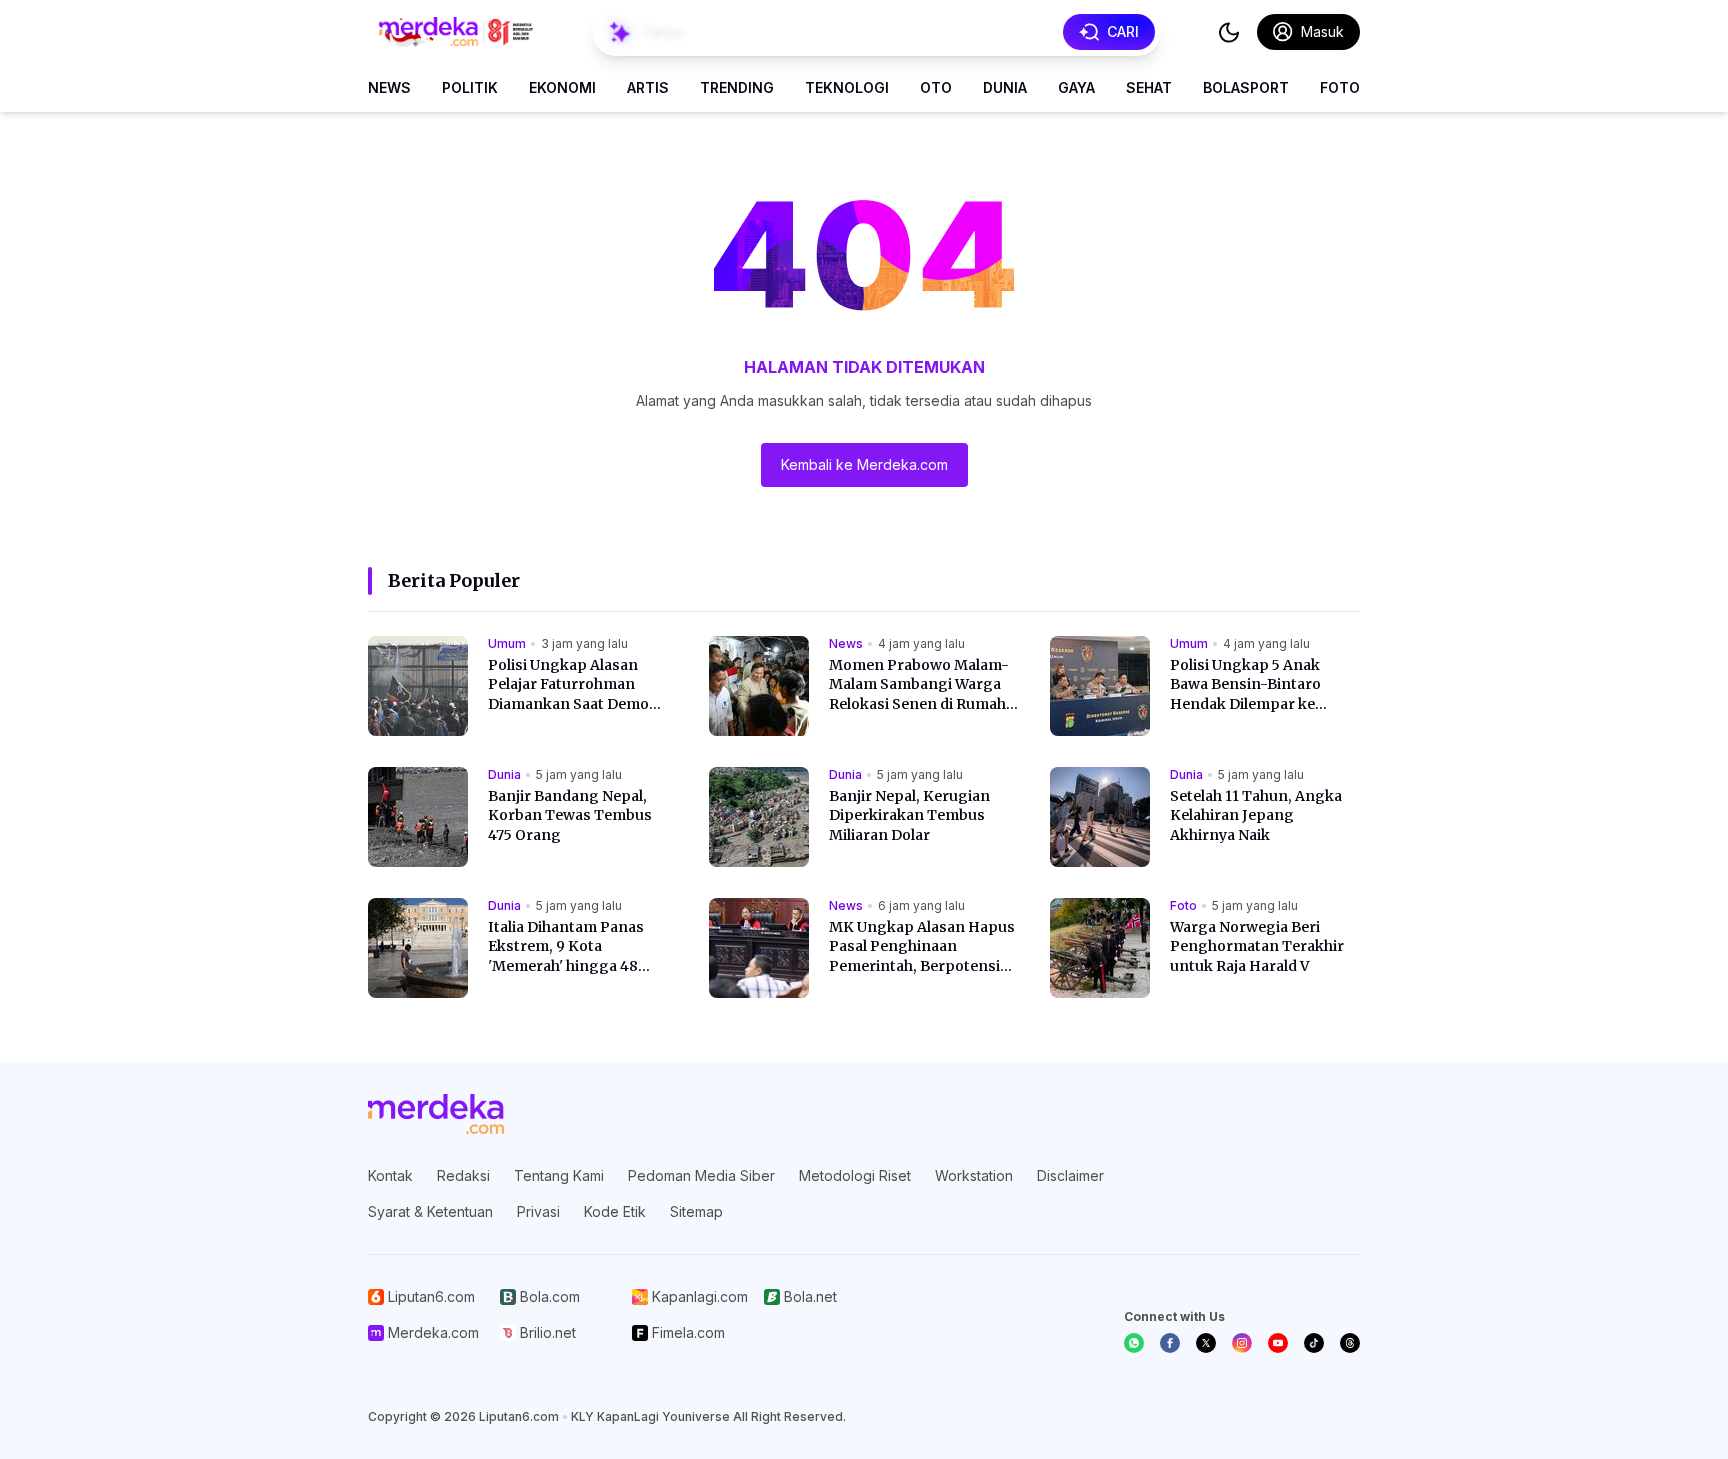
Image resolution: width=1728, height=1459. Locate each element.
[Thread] (1350, 1343)
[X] (1206, 1343)
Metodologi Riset (855, 1175)
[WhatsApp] (1134, 1343)
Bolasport (1246, 87)
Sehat (1149, 87)
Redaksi (463, 1175)
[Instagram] (1242, 1343)
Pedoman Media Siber (701, 1175)
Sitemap (696, 1211)
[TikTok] (1314, 1343)
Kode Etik (615, 1211)
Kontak (390, 1175)
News (389, 87)
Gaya (1076, 87)
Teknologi (847, 87)
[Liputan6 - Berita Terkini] (436, 1114)
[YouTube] (1278, 1343)
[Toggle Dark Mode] (1229, 32)
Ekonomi (562, 87)
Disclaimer (1070, 1175)
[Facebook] (1170, 1343)
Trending (737, 87)
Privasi (538, 1211)
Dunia (1005, 87)
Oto (936, 87)
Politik (470, 87)
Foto (1340, 87)
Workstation (974, 1175)
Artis (648, 87)
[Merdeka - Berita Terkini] (456, 32)
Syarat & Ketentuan (430, 1211)
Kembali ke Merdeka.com (864, 464)
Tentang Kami (559, 1175)
